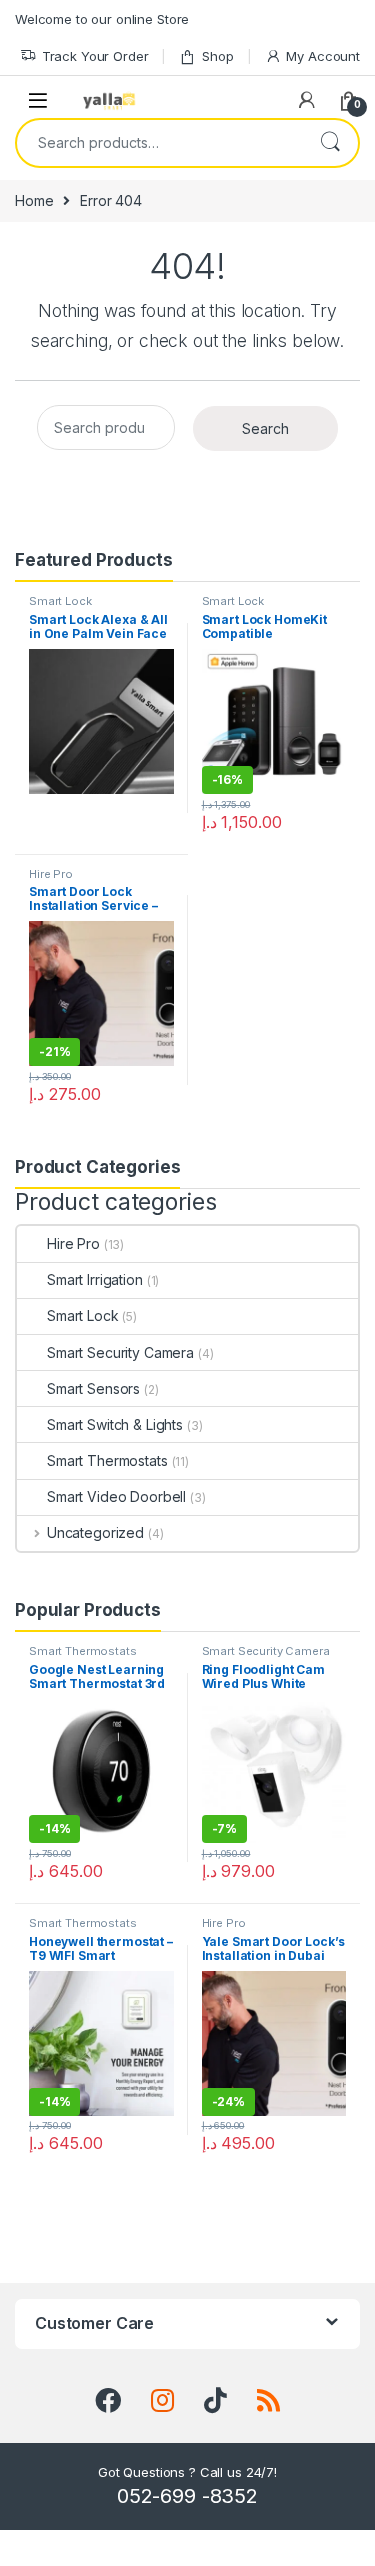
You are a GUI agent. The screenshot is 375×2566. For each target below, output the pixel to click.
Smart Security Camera (120, 1352)
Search (330, 143)
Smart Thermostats (107, 1460)
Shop (217, 56)
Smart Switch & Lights (115, 1424)
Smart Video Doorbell (116, 1496)
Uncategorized (95, 1532)
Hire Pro (51, 874)
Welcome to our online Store (102, 19)
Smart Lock (60, 601)
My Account (323, 56)
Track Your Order (95, 56)
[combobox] (159, 143)
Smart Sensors (93, 1388)
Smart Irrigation (95, 1279)
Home (34, 200)
